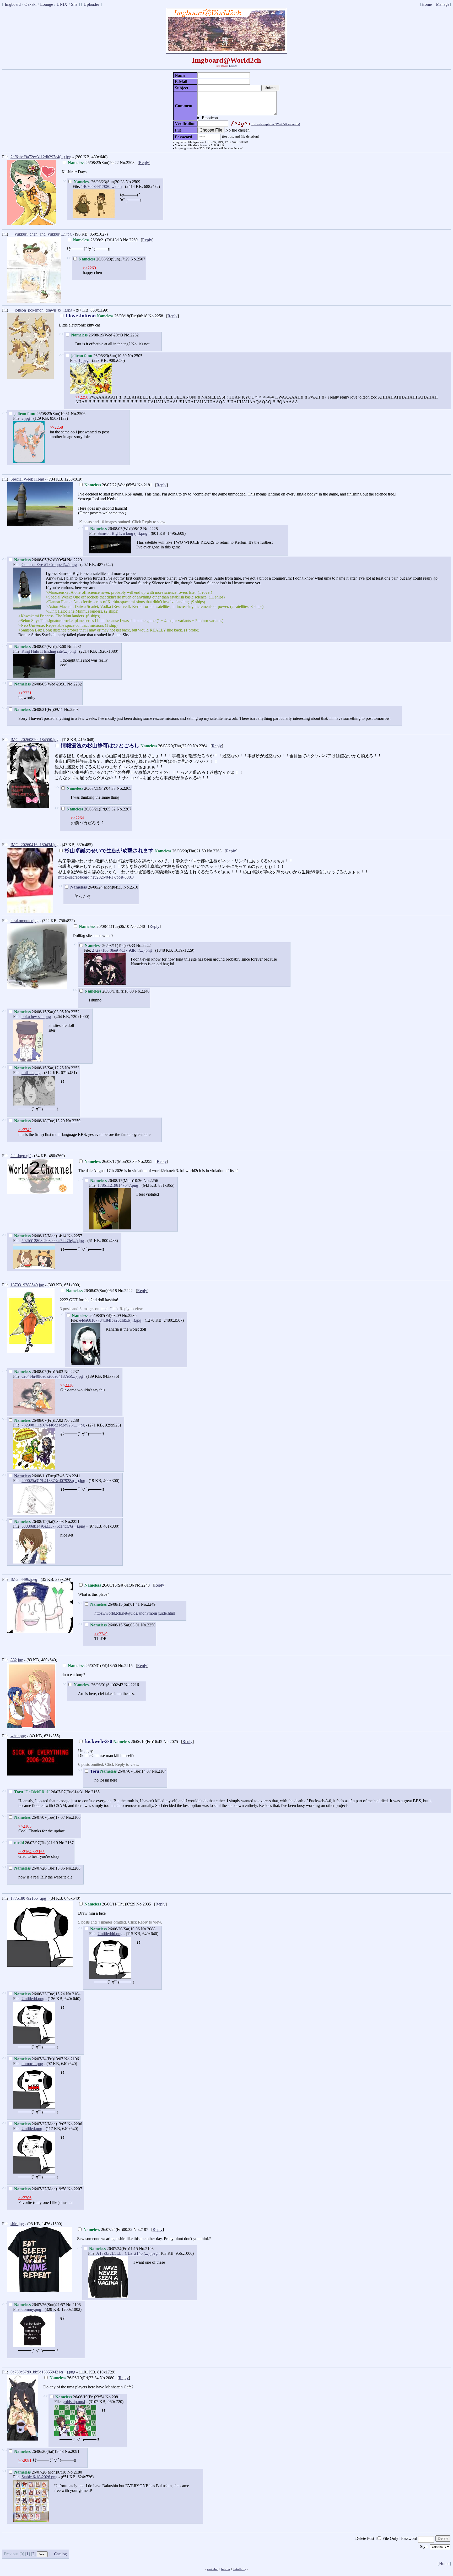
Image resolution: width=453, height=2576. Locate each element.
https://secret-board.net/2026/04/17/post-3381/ (96, 877)
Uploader (91, 4)
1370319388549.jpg (27, 1285)
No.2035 (144, 1904)
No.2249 (148, 1604)
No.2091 (72, 2451)
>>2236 (67, 1385)
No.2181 (145, 485)
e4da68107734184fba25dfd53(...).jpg (110, 1320)
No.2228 (150, 529)
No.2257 (75, 1236)
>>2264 (77, 818)
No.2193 (146, 2249)
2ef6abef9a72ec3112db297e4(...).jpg (41, 157)
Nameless (79, 887)
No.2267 (124, 809)
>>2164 (25, 1852)
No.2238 (72, 1420)
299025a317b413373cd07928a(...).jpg (53, 1481)
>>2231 (25, 693)
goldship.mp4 (74, 2402)
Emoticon (210, 118)
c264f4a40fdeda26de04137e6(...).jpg (52, 1376)
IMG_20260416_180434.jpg (34, 845)
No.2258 (156, 316)
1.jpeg (83, 360)
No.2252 (72, 1012)
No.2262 (131, 335)
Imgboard (13, 4)
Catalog (60, 2554)
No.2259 (73, 1121)
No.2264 (200, 746)
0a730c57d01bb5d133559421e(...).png (43, 2372)
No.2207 (75, 2189)
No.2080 (107, 2378)
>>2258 (82, 397)
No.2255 (145, 1161)
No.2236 (129, 1316)
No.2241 (73, 1476)
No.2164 (159, 1771)
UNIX (62, 4)
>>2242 (25, 1130)
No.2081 (113, 2397)
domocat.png (32, 2064)
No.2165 (92, 1792)
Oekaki (30, 4)
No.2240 (138, 926)
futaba (225, 2569)
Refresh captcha (276, 124)
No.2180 (75, 2472)
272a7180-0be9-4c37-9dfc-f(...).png (122, 950)
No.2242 (143, 946)
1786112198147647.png (118, 1185)
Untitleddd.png (110, 1934)
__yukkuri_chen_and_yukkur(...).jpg (41, 234)
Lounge (47, 4)
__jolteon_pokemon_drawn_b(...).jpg (41, 310)
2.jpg (26, 418)
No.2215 (125, 1666)
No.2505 (135, 356)
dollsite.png (31, 1073)
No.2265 (124, 788)
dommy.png (31, 2309)
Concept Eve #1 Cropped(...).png (49, 565)
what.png (18, 1736)
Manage (443, 4)
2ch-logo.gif (21, 1156)
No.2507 (138, 259)
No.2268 (71, 709)
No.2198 (73, 2305)
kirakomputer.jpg (25, 921)
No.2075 (171, 1742)
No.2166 (73, 1817)
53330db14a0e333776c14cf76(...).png (53, 1526)
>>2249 (101, 1634)
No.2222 (125, 1291)
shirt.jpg (17, 2224)
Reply (144, 163)
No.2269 (130, 240)
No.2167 (66, 1843)
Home (427, 4)
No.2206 (75, 2124)
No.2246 (142, 991)
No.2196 (72, 2059)
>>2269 (89, 268)
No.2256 (151, 1181)
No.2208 (73, 1868)
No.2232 (74, 684)
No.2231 (74, 647)
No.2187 (141, 2229)
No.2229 (74, 560)
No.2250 (148, 1625)
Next (42, 2554)
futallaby (240, 2569)
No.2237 (72, 1372)
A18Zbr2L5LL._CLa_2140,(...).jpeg (127, 2253)
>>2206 (25, 2198)
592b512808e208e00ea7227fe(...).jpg (53, 1241)
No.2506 (78, 414)
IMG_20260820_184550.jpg (34, 740)
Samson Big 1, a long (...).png (122, 533)
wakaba (212, 2569)
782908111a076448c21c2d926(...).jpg (53, 1425)
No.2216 (132, 1685)
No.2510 (131, 887)
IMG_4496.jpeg (24, 1579)
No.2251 (72, 1521)
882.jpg (17, 1660)
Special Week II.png (27, 479)
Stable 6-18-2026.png (39, 2477)
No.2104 (73, 1994)
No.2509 (133, 182)
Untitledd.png (33, 1999)
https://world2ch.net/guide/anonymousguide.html (135, 1613)
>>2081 (25, 2460)
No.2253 (72, 1068)
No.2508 (127, 163)
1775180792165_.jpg (28, 1898)
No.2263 (214, 851)
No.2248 (142, 1585)
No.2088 (148, 1929)
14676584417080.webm (101, 186)
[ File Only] (388, 2538)
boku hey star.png (36, 1017)
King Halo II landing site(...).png (49, 651)
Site (74, 4)
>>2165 (25, 1826)
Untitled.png (32, 2129)
